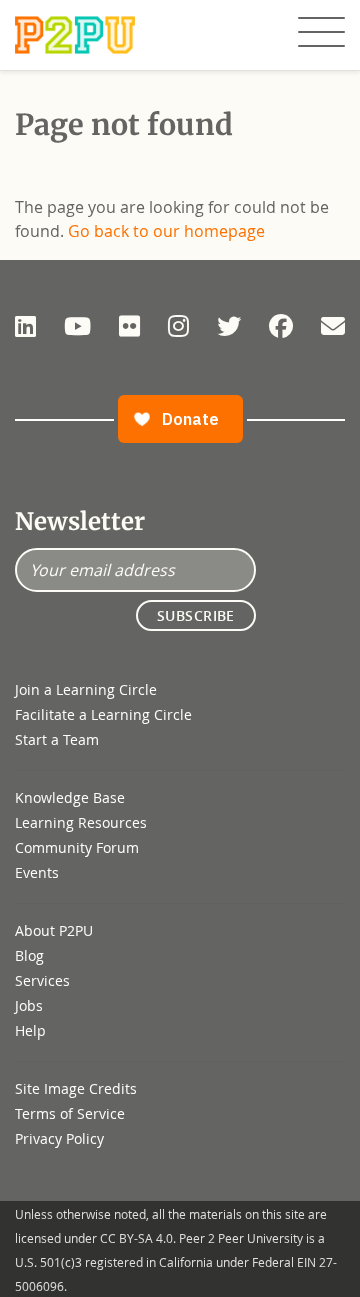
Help (30, 1030)
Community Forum (77, 847)
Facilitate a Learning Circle (103, 714)
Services (42, 980)
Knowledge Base (70, 797)
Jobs (29, 1005)
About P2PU (54, 930)
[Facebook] (281, 326)
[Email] (333, 326)
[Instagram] (178, 326)
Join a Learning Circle (86, 689)
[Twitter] (229, 326)
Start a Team (57, 739)
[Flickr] (129, 326)
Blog (29, 955)
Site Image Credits (76, 1088)
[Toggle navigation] (321, 33)
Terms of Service (70, 1113)
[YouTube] (77, 326)
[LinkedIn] (25, 326)
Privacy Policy (59, 1138)
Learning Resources (81, 822)
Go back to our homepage (166, 231)
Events (37, 872)
